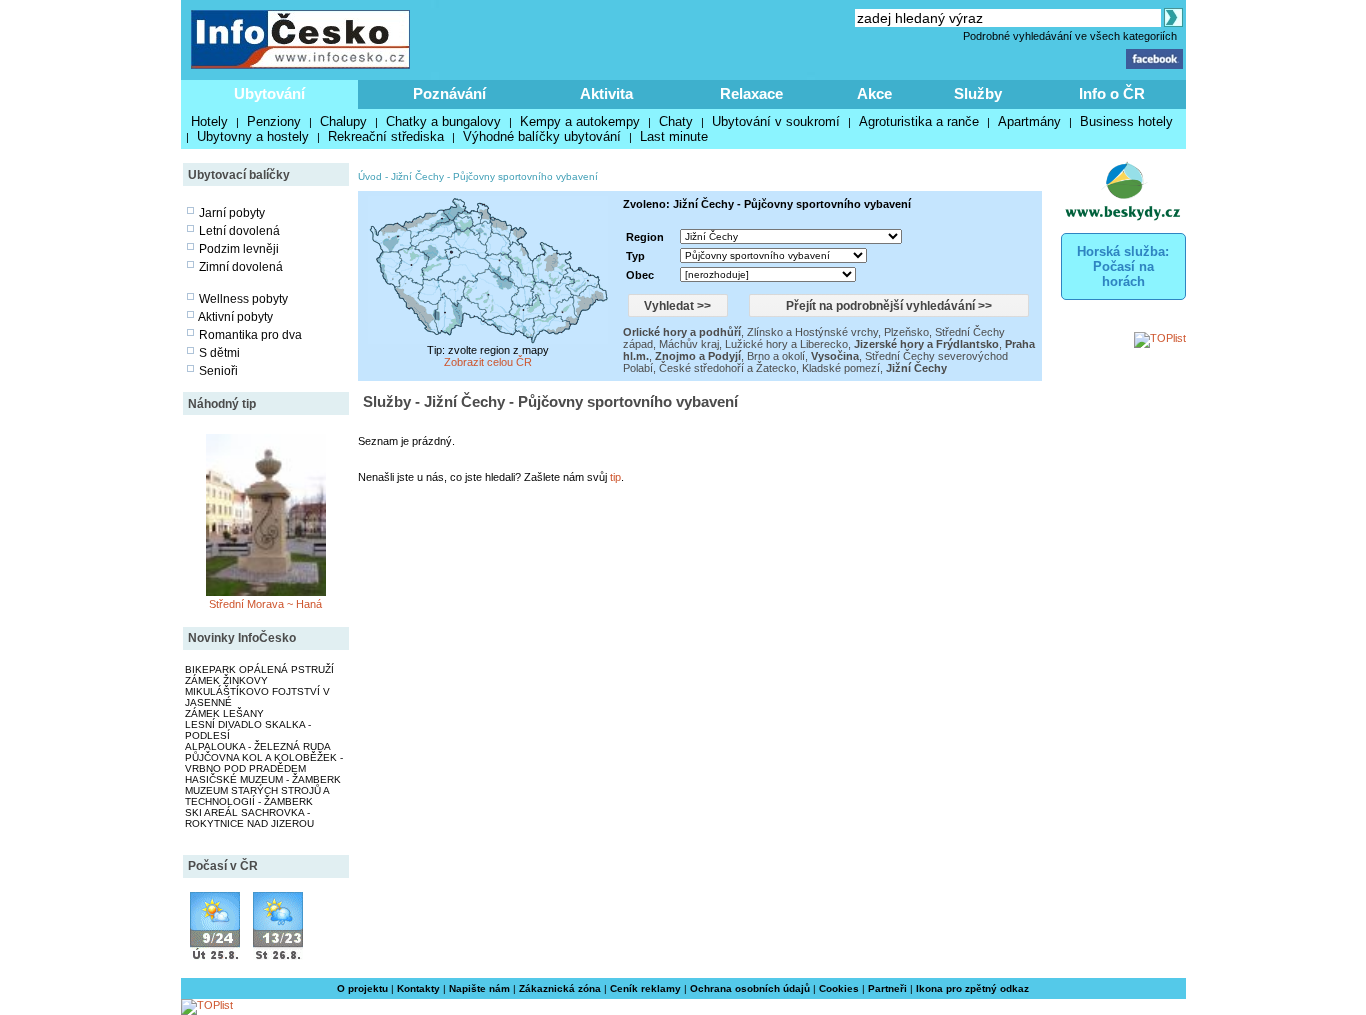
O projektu (362, 988)
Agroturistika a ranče (919, 121)
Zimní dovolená (241, 267)
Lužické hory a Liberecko (786, 344)
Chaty (676, 121)
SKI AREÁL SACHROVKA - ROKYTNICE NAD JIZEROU (249, 818)
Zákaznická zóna (560, 988)
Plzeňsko (906, 332)
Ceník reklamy (645, 988)
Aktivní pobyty (235, 317)
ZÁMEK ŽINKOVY (226, 680)
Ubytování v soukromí (776, 121)
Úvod (370, 176)
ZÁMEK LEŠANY (224, 713)
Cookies (839, 988)
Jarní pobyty (232, 213)
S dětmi (219, 353)
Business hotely (1126, 121)
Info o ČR (1112, 93)
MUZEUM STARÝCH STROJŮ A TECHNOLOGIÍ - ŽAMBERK (257, 796)
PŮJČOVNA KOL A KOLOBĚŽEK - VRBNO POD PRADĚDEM (264, 763)
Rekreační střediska (386, 136)
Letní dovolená (239, 231)
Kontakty (418, 988)
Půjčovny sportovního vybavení (525, 176)
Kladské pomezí (841, 368)
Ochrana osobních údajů (750, 988)
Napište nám (479, 988)
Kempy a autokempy (580, 121)
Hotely (209, 121)
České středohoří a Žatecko (727, 368)
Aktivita (606, 93)
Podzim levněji (239, 249)
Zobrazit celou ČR (488, 362)
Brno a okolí (776, 356)
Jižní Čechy (417, 176)
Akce (874, 93)
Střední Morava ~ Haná (265, 604)
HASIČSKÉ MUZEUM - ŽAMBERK (263, 779)
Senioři (218, 371)
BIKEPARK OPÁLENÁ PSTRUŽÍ (259, 669)
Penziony (274, 121)
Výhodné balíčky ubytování (542, 136)
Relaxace (751, 93)
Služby (978, 93)
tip (615, 477)
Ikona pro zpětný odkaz (972, 988)
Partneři (887, 988)
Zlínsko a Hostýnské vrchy (812, 332)
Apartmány (1029, 121)
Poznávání (449, 93)
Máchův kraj (689, 344)
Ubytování (269, 93)
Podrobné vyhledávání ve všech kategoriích (1070, 36)
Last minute (674, 136)
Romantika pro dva (250, 335)
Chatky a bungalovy (443, 121)
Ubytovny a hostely (253, 136)
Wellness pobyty (243, 299)
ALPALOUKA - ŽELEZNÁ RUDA (258, 746)
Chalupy (343, 121)
